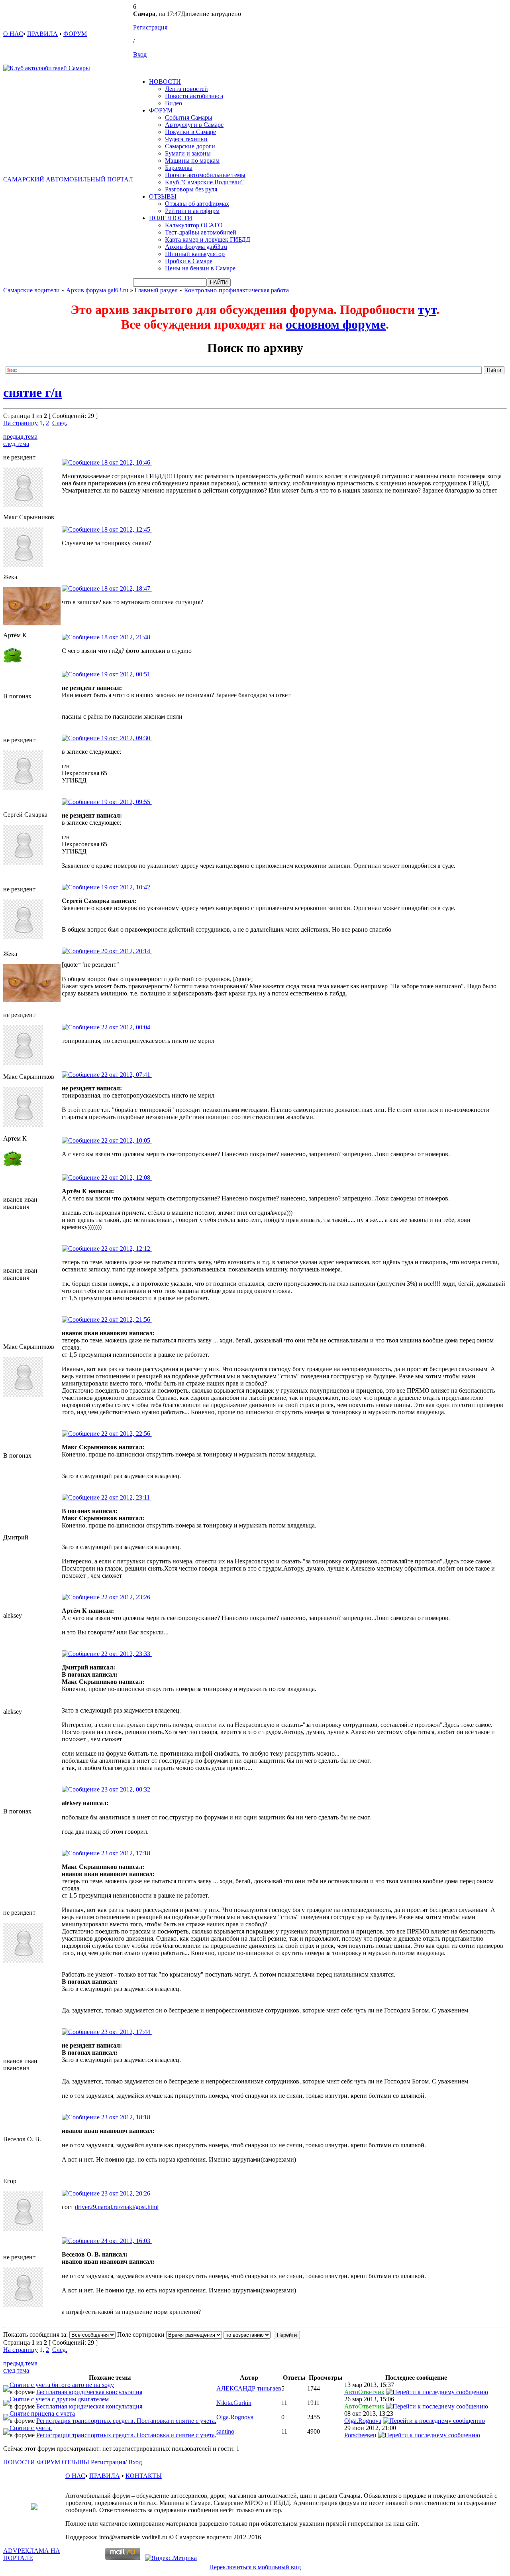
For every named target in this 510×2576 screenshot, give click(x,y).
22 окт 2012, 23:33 (126, 1654)
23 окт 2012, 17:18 (126, 1853)
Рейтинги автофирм (192, 211)
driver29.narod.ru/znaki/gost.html (117, 2207)
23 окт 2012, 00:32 (126, 1789)
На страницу (21, 423)
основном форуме (336, 324)
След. (60, 423)
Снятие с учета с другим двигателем (59, 2399)
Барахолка (179, 168)
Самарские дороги (190, 146)
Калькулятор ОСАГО (194, 225)
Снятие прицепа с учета (42, 2413)
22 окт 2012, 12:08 (126, 1178)
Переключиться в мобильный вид (255, 2567)
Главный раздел (156, 290)
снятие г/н (32, 392)
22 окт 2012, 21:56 (126, 1320)
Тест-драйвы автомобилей (201, 232)
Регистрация (150, 27)
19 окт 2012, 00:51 (126, 674)
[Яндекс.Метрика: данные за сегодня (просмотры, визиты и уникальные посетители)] (171, 2558)
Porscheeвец (360, 2435)
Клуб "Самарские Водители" (204, 182)
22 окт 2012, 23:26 (126, 1597)
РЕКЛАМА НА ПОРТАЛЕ (32, 2554)
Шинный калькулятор (195, 254)
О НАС (13, 34)
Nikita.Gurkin (234, 2403)
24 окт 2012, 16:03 (126, 2241)
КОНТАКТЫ (144, 2476)
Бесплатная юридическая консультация (89, 2392)
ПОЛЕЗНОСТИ (171, 218)
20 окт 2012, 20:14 (126, 951)
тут (427, 309)
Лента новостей (186, 89)
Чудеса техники (186, 139)
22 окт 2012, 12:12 (126, 1249)
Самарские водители (31, 290)
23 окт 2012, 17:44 (126, 2032)
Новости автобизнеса (194, 96)
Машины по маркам (192, 161)
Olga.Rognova (235, 2417)
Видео (174, 103)
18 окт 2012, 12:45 (126, 529)
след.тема (16, 444)
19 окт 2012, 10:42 (126, 887)
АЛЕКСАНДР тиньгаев (249, 2388)
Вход (140, 54)
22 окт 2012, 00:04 (126, 1027)
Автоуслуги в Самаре (194, 125)
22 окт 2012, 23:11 (126, 1497)
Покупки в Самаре (190, 132)
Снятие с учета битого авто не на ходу (62, 2385)
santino (225, 2431)
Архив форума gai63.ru (196, 247)
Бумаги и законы (188, 153)
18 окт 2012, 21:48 (126, 637)
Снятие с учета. (31, 2428)
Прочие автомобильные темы (205, 175)
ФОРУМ (75, 34)
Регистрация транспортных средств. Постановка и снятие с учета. (126, 2421)
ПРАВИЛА (42, 34)
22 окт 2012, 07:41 (126, 1075)
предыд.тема (20, 437)
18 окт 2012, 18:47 (126, 588)
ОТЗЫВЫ (163, 196)
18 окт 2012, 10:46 (126, 462)
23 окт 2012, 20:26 (126, 2193)
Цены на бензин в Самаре (200, 268)
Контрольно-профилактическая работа (236, 290)
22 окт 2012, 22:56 (126, 1434)
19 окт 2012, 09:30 (126, 738)
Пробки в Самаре (189, 261)
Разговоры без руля (191, 189)
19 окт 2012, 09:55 (126, 802)
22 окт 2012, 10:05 (126, 1140)
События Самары (189, 117)
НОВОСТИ (165, 82)
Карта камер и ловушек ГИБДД (208, 239)
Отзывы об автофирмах (197, 204)
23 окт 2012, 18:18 (126, 2117)
